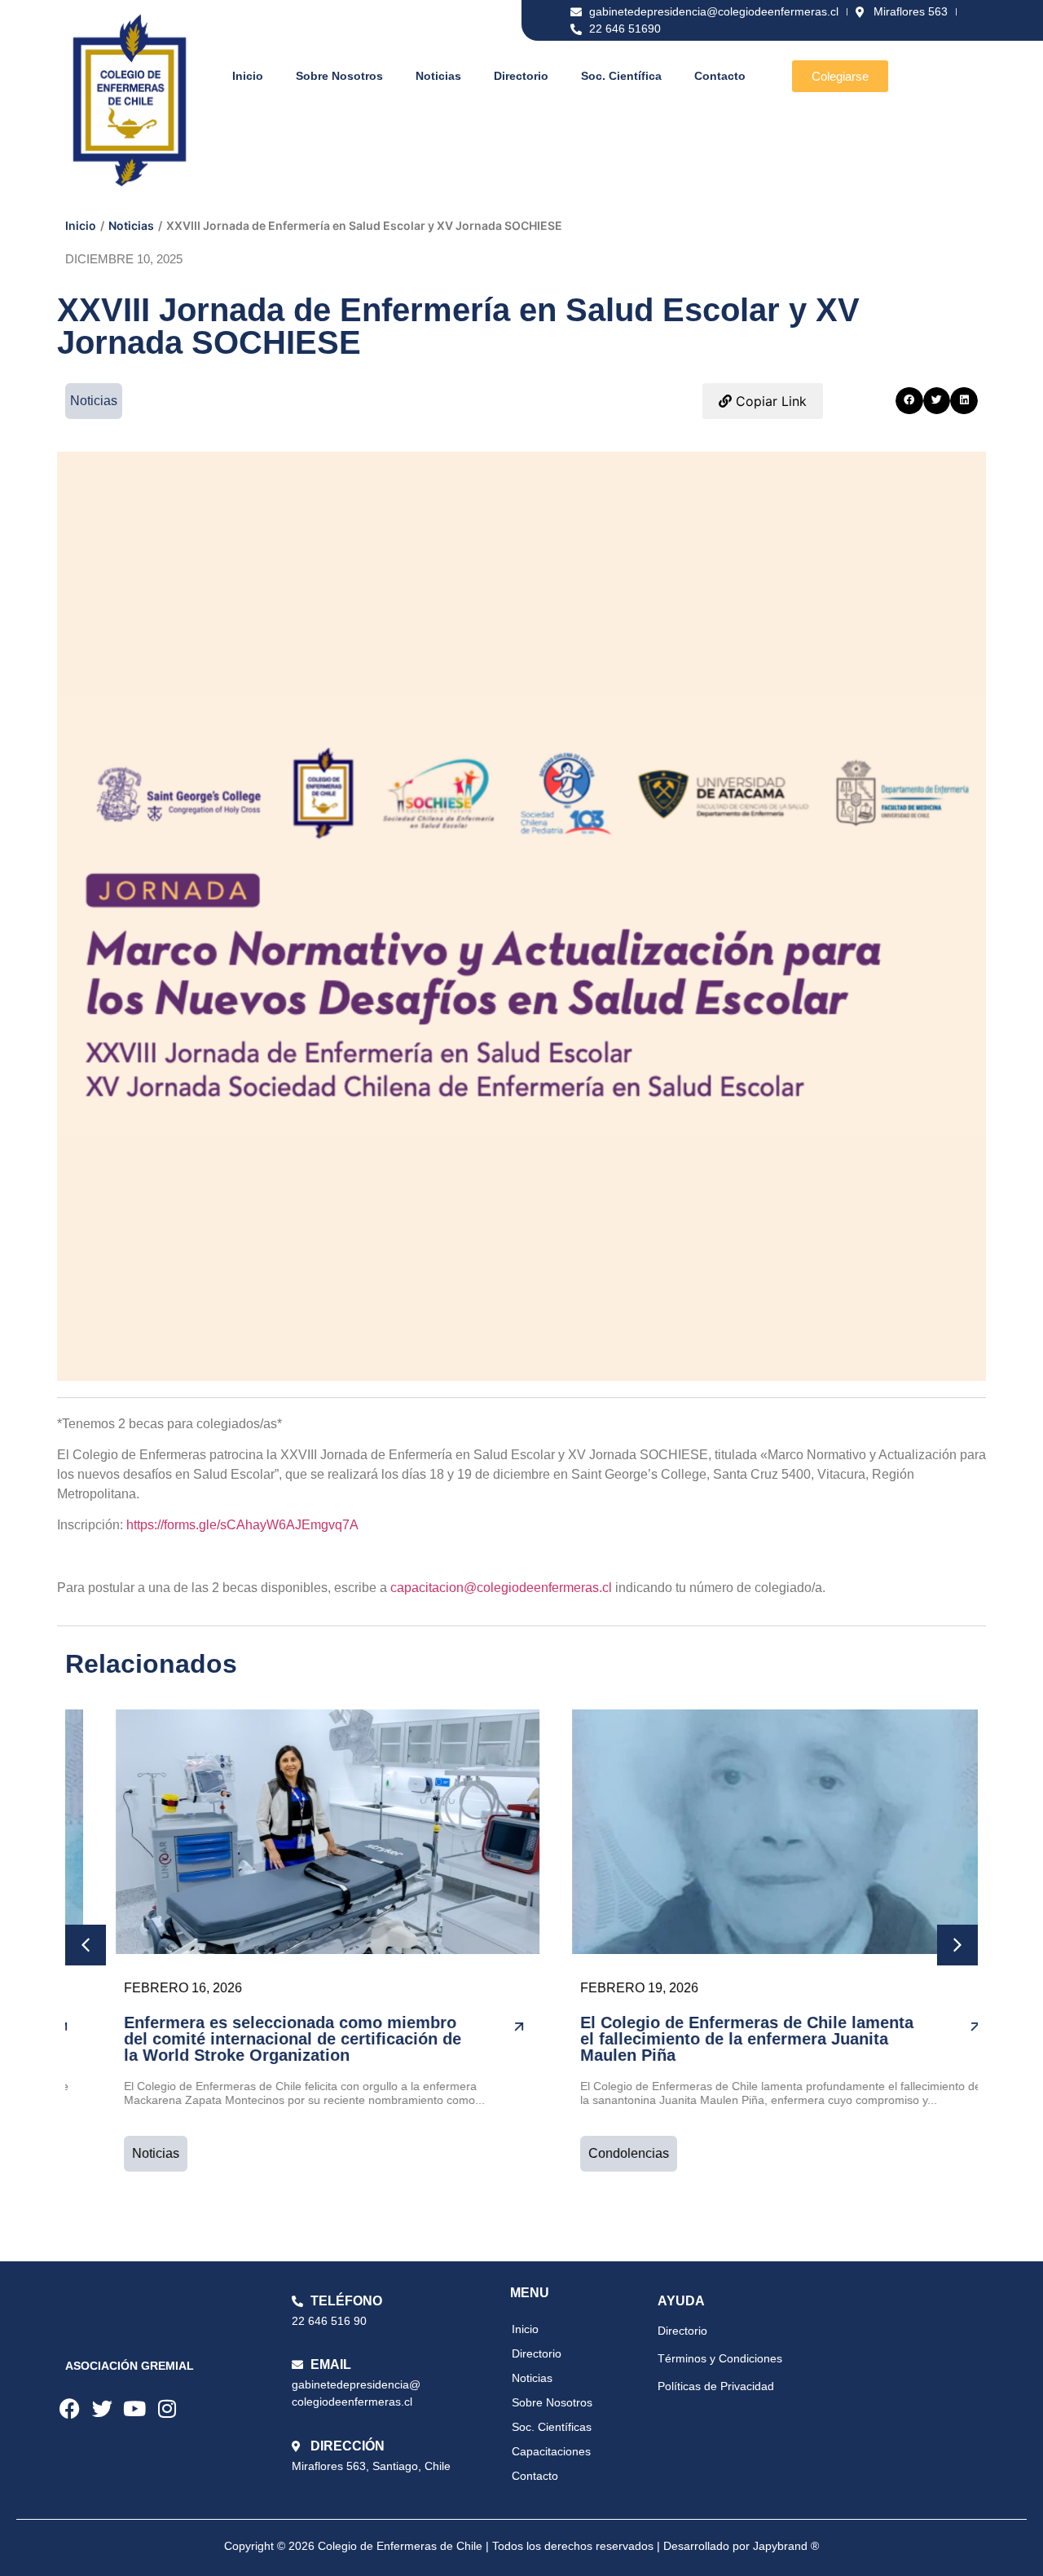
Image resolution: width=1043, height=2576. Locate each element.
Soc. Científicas (552, 2427)
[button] (909, 401)
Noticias (438, 76)
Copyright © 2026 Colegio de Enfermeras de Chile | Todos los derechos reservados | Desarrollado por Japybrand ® (521, 2546)
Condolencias (594, 2153)
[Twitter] (102, 2409)
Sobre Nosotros (339, 76)
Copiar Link (769, 401)
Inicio (248, 76)
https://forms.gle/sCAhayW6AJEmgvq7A (242, 1525)
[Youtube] (134, 2409)
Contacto (720, 76)
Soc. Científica (621, 76)
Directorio (521, 76)
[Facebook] (69, 2409)
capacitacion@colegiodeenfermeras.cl (501, 1588)
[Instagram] (167, 2409)
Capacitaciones (551, 2451)
